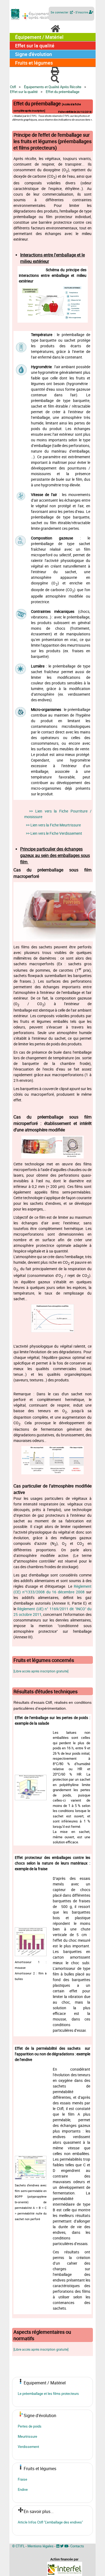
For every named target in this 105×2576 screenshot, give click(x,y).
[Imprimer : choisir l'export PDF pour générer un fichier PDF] (54, 71)
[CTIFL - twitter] (62, 2546)
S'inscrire (82, 12)
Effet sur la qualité (35, 46)
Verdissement (28, 2447)
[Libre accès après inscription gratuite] (41, 1671)
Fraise (22, 2479)
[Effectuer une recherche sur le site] (54, 79)
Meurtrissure (27, 2436)
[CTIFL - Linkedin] (58, 2546)
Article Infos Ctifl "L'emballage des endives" (50, 2522)
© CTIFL (18, 2546)
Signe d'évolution (34, 54)
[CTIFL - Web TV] (66, 2546)
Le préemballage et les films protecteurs (48, 2394)
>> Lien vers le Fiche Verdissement (54, 833)
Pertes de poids (30, 2426)
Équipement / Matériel (39, 37)
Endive (23, 2489)
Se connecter (60, 12)
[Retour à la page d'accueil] (54, 29)
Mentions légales (41, 2546)
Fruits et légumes (34, 63)
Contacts (77, 2546)
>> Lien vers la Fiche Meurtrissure (53, 825)
